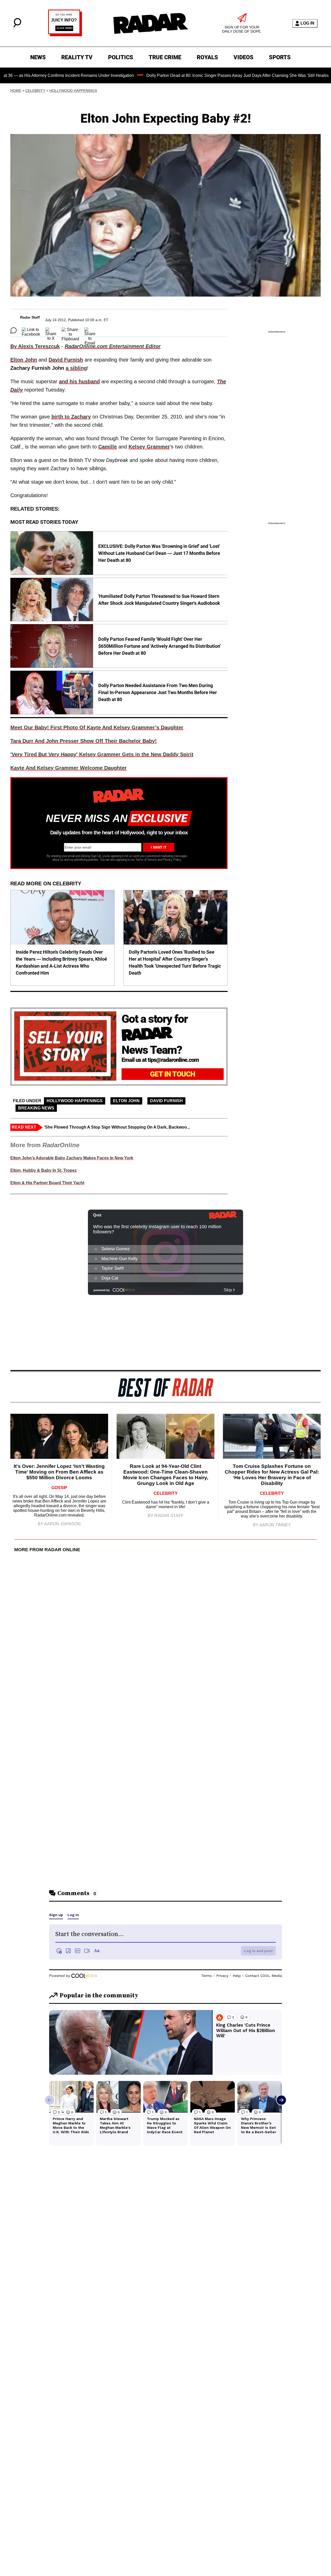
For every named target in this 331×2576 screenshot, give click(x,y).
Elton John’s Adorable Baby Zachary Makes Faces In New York (72, 1158)
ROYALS (207, 57)
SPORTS (280, 57)
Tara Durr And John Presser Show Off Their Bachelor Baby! (84, 741)
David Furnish (166, 1101)
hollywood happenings (73, 91)
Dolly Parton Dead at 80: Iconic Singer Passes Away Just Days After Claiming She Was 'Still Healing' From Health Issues (197, 75)
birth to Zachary (71, 417)
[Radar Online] (151, 23)
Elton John (126, 1101)
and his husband (79, 381)
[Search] (17, 26)
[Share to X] (51, 330)
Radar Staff (30, 317)
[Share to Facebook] (31, 330)
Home (16, 91)
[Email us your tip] (65, 35)
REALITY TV (77, 57)
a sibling (76, 368)
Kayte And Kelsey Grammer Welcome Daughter (69, 768)
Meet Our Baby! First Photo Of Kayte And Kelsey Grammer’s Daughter (97, 727)
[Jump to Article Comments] (13, 330)
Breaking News (36, 1108)
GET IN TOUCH (173, 1074)
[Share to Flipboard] (70, 330)
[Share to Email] (90, 330)
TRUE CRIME (165, 57)
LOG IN (307, 23)
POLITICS (121, 57)
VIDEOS (243, 57)
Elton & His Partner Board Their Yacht (47, 1183)
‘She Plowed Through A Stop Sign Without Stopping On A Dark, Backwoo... (117, 1127)
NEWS (38, 57)
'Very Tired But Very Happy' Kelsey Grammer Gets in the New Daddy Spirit (102, 754)
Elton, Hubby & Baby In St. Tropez (44, 1170)
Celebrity (35, 91)
